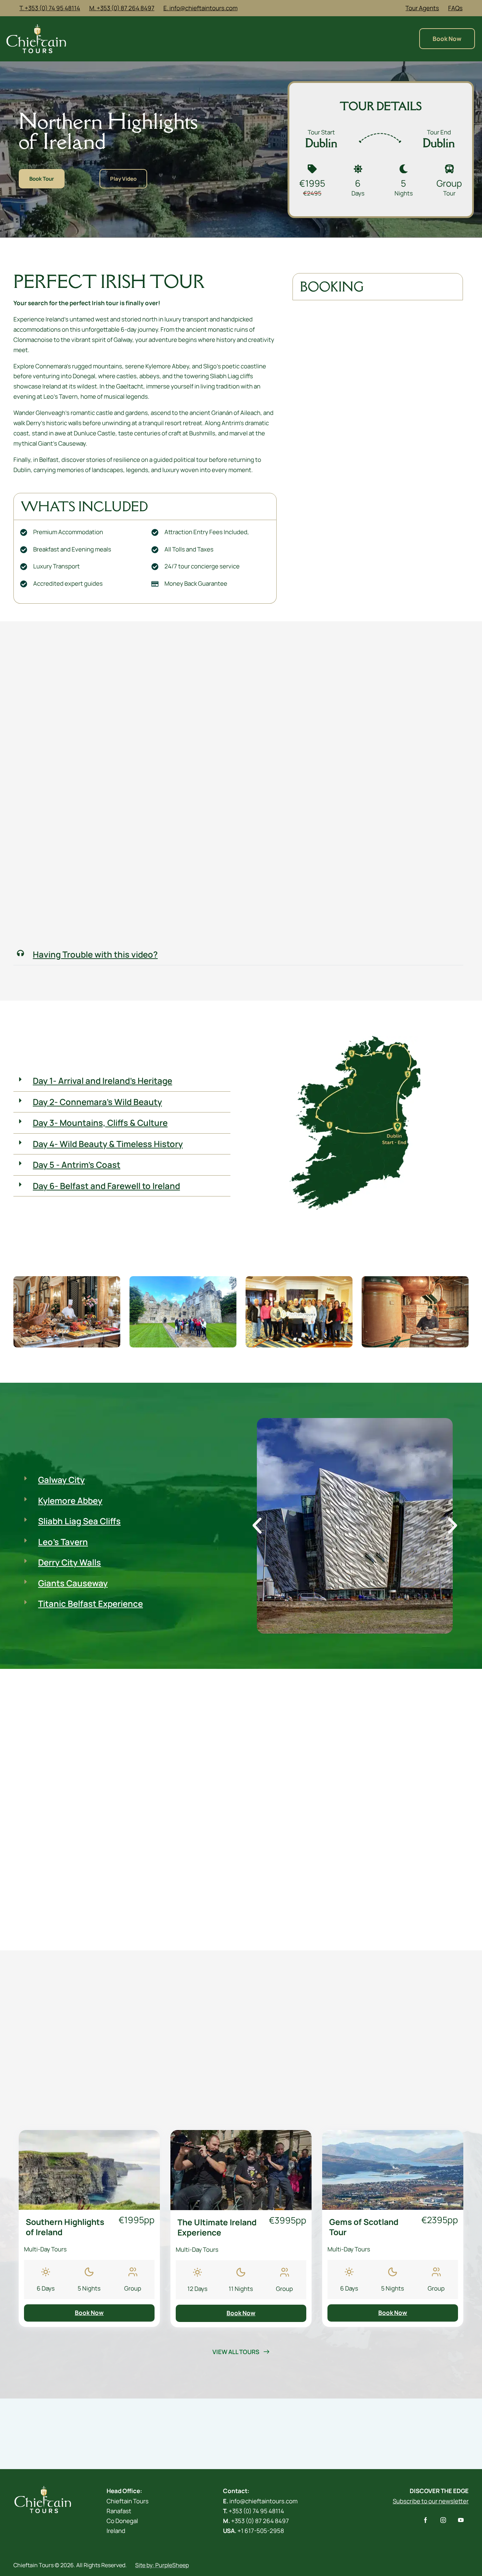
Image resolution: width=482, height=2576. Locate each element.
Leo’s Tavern (63, 1542)
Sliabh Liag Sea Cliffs (79, 1521)
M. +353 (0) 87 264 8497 (122, 8)
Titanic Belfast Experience (91, 1604)
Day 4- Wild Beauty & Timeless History (108, 1144)
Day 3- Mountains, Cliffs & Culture (100, 1123)
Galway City (61, 1480)
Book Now (89, 2313)
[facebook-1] (425, 2520)
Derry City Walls (70, 1562)
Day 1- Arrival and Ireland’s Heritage (103, 1081)
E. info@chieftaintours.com (200, 8)
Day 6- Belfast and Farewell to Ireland (106, 1186)
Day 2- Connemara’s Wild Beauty (97, 1102)
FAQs (455, 8)
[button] (238, 955)
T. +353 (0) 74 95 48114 (50, 8)
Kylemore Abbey (70, 1501)
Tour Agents (422, 8)
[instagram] (443, 2520)
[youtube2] (461, 2520)
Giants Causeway (73, 1583)
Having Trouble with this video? (95, 954)
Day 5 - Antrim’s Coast (77, 1165)
